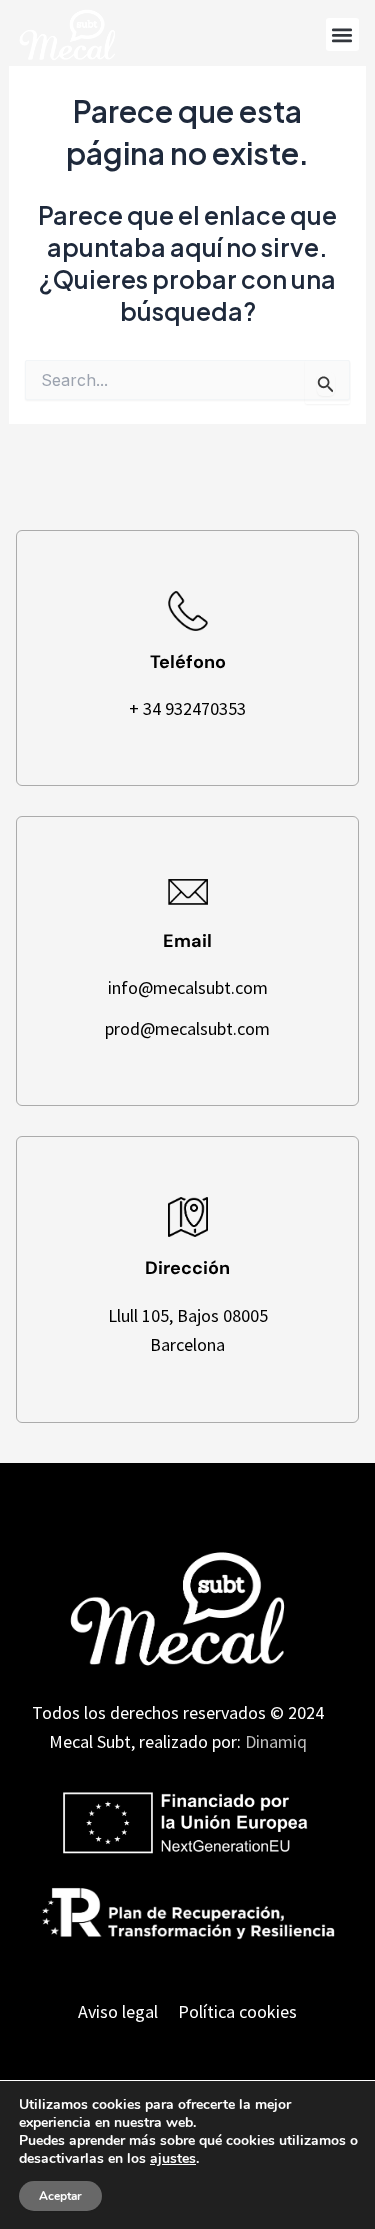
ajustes (173, 2159)
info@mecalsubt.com (188, 987)
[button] (342, 34)
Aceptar (60, 2196)
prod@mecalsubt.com (187, 1028)
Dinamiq (276, 1741)
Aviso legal (118, 2011)
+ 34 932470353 (187, 708)
